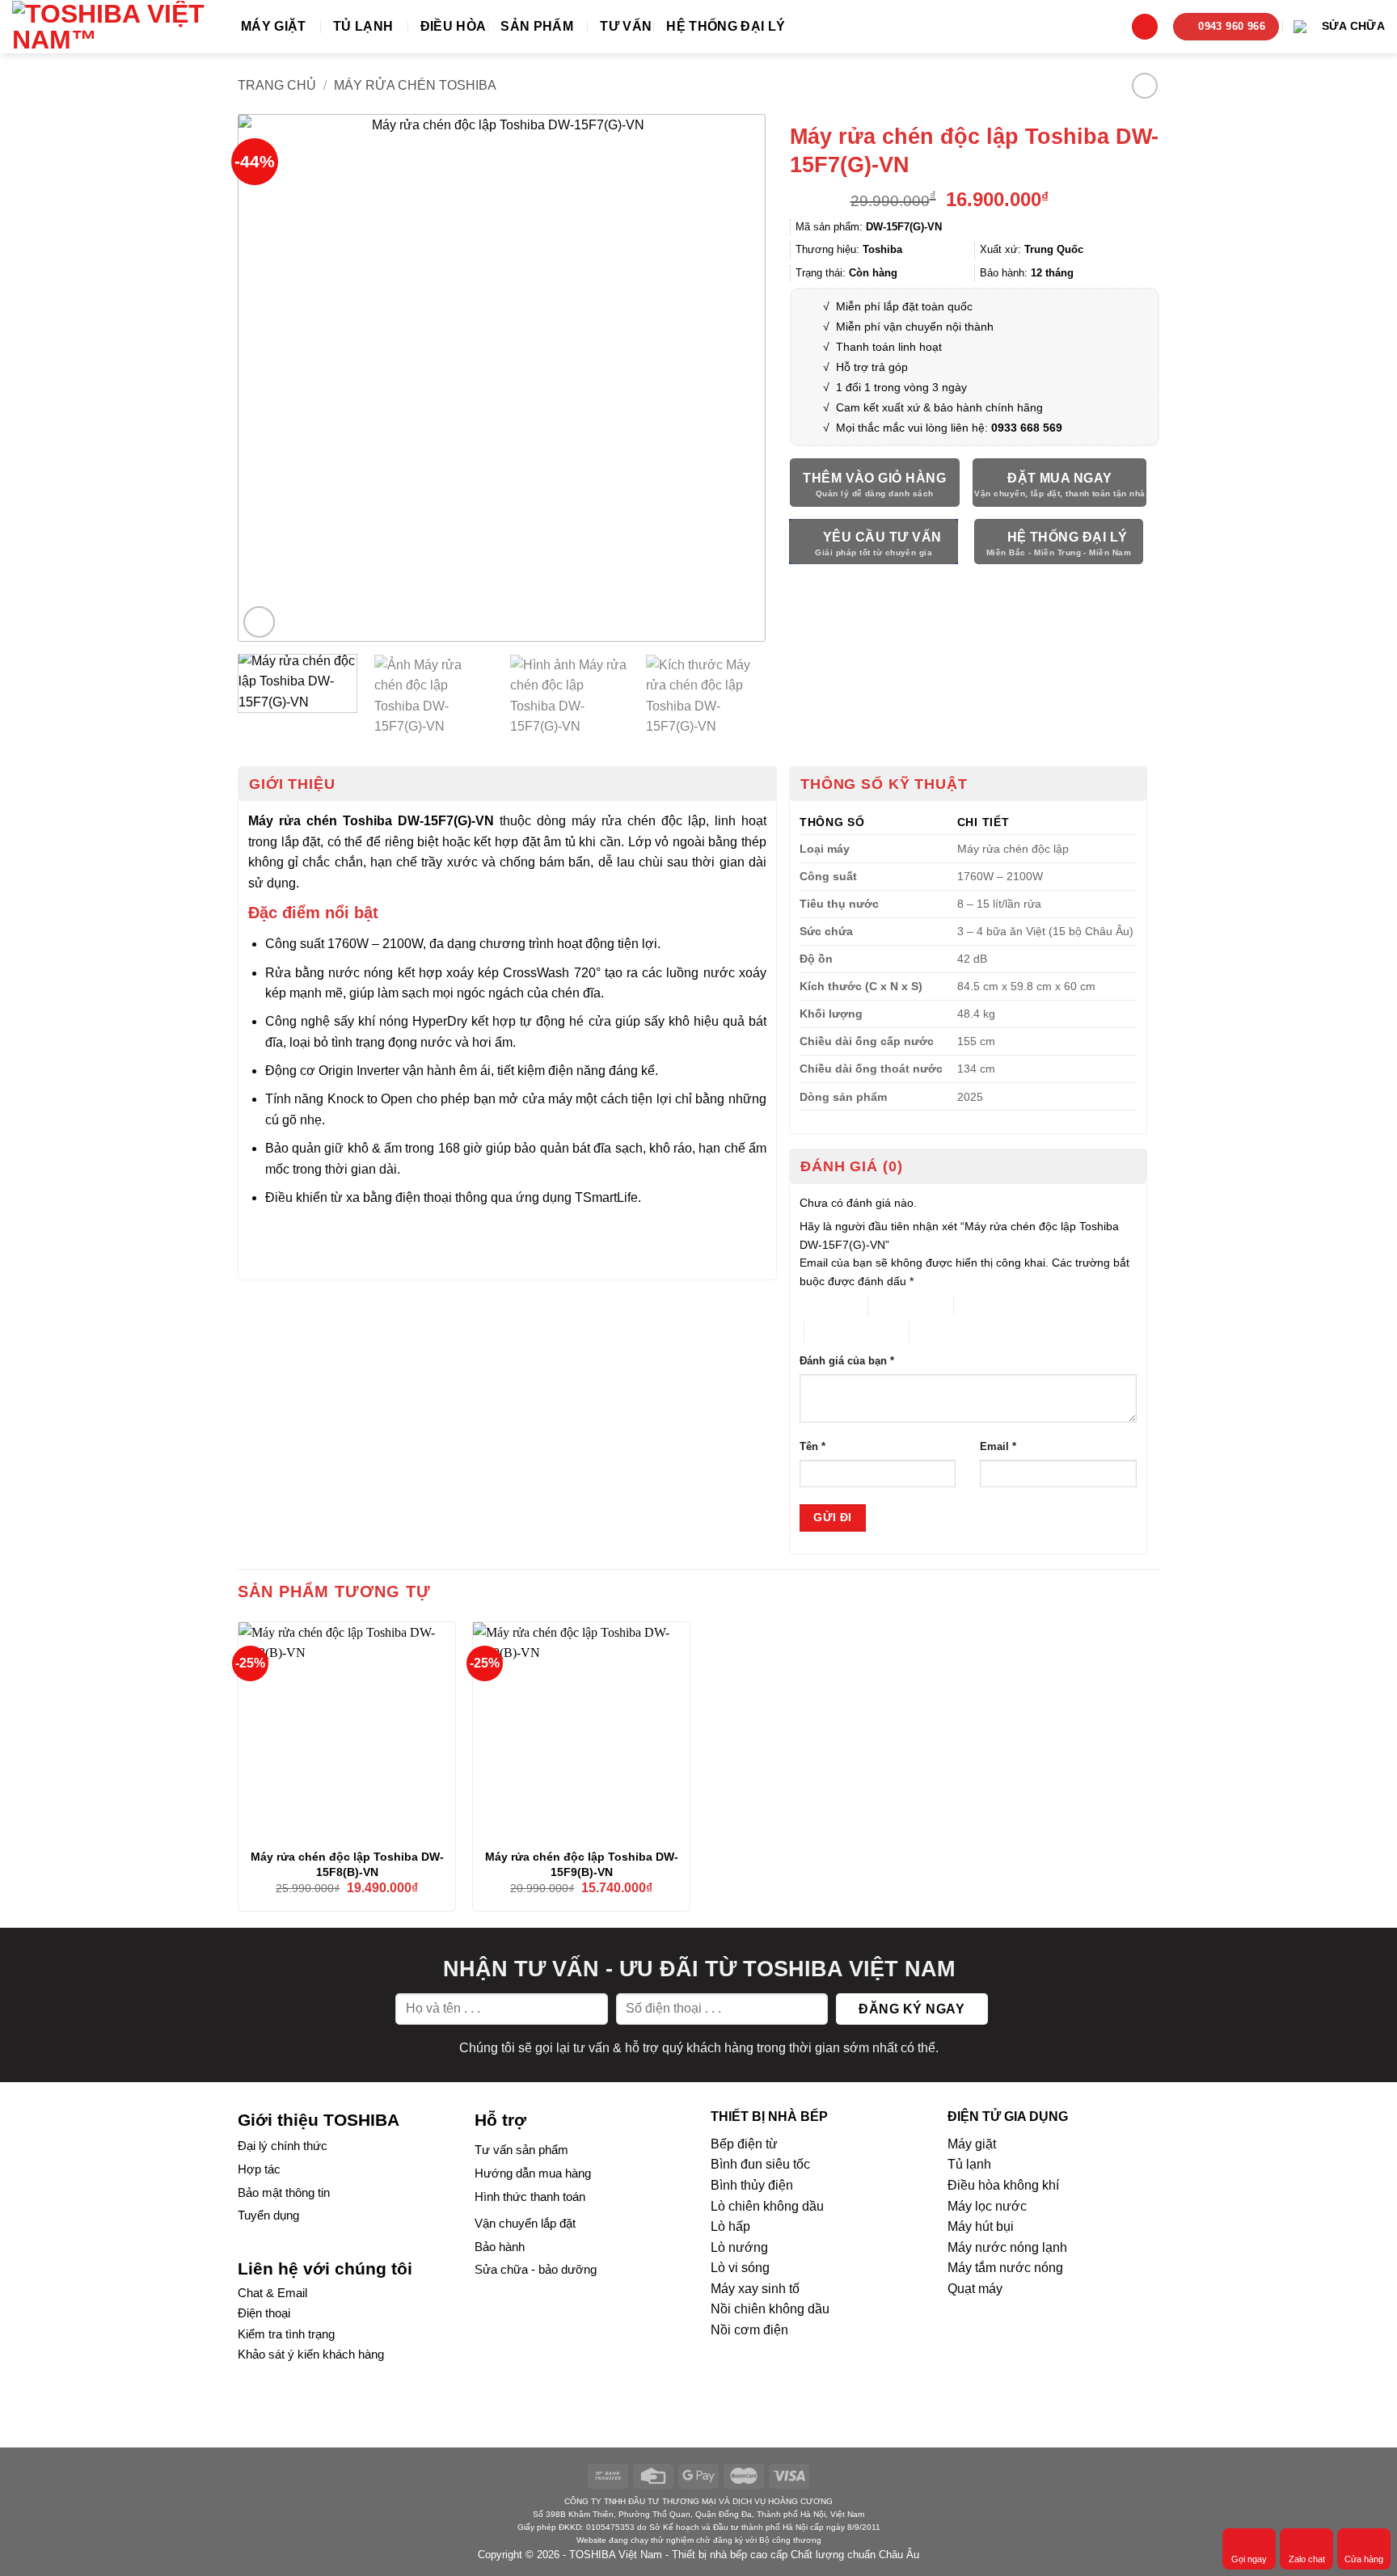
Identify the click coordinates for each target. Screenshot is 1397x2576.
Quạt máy (975, 2289)
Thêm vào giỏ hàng (874, 478)
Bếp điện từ (744, 2144)
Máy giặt (274, 26)
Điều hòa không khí (1003, 2185)
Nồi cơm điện (749, 2330)
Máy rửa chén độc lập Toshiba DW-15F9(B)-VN (582, 1864)
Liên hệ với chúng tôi (325, 2268)
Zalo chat (1307, 2559)
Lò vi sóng (740, 2268)
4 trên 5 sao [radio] (834, 1332)
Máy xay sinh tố (755, 2289)
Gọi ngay (1249, 2559)
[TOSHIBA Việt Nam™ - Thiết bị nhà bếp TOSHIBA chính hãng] (114, 27)
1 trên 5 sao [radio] (821, 1306)
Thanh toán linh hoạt (889, 347)
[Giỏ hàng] (1145, 27)
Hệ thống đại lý (726, 26)
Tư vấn (626, 26)
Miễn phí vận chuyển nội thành (915, 327)
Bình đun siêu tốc (760, 2164)
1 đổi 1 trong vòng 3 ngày (901, 387)
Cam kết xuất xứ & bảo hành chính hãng (939, 407)
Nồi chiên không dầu (770, 2309)
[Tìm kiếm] (1109, 26)
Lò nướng (739, 2247)
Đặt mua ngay (1060, 478)
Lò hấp (730, 2226)
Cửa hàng (1364, 2559)
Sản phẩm (537, 26)
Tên (812, 1447)
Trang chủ (277, 85)
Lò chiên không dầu (767, 2206)
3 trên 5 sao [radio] (983, 1306)
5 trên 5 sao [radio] (939, 1332)
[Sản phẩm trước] (1144, 85)
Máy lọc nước (987, 2206)
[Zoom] (259, 622)
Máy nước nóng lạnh (1007, 2247)
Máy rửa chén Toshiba (415, 85)
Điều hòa (454, 26)
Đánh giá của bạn (847, 1361)
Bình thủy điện (752, 2185)
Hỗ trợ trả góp (872, 367)
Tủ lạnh (363, 26)
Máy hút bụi (981, 2226)
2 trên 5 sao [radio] (898, 1306)
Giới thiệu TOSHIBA (319, 2120)
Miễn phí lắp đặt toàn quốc (903, 306)
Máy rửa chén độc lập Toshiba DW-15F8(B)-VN (347, 1864)
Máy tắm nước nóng (1005, 2268)
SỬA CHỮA (1353, 26)
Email (998, 1447)
